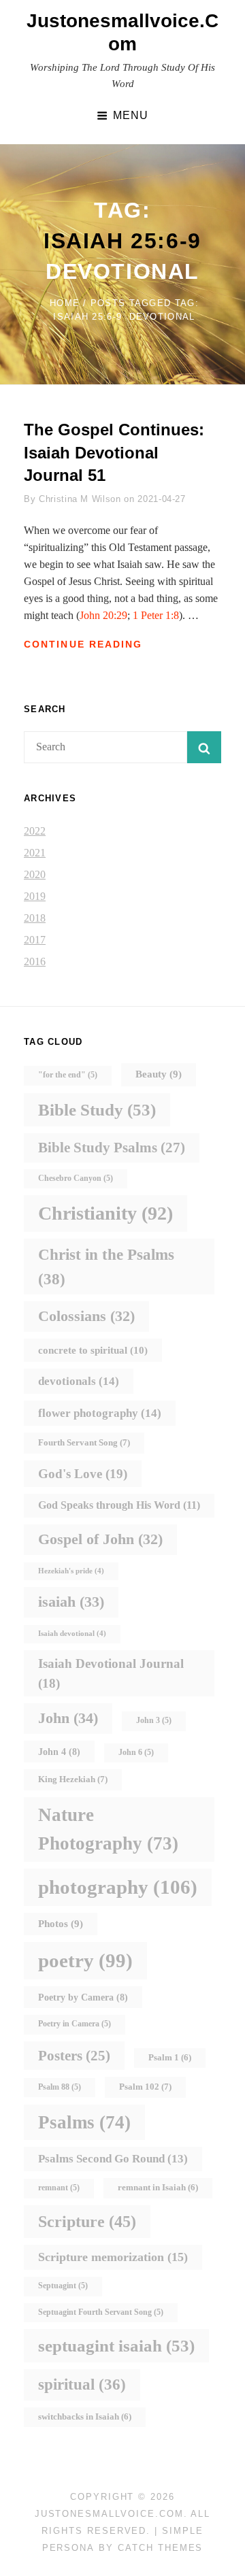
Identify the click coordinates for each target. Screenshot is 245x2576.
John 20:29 (103, 615)
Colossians (86, 1316)
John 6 (136, 1753)
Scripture (87, 2221)
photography (118, 1887)
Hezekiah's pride (71, 1571)
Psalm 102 (145, 2087)
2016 (35, 961)
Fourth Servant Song (84, 1442)
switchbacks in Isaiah (85, 2417)
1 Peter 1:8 (156, 615)
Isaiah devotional (72, 1634)
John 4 (59, 1752)
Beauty (159, 1074)
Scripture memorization (113, 2257)
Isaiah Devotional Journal (111, 1673)
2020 (35, 874)
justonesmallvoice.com (109, 2514)
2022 (35, 831)
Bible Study (97, 1110)
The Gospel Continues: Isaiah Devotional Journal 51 (114, 452)
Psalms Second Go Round (113, 2159)
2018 (35, 918)
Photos (61, 1924)
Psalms (84, 2122)
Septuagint (63, 2286)
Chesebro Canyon (76, 1178)
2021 (35, 853)
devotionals (79, 1381)
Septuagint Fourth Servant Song (101, 2312)
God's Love (83, 1474)
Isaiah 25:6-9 (122, 241)
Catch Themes (160, 2548)
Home (65, 303)
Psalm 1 (170, 2058)
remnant (59, 2188)
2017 (35, 940)
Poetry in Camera (75, 2024)
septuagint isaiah (116, 2346)
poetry (85, 1960)
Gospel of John (100, 1539)
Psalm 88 (60, 2087)
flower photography (100, 1413)
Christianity (105, 1213)
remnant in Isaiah (158, 2188)
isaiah (71, 1602)
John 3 (154, 1721)
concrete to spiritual (93, 1350)
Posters (74, 2056)
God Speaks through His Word (119, 1505)
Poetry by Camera (83, 1997)
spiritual (82, 2385)
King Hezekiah (73, 1779)
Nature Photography (108, 1829)
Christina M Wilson (80, 499)
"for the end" (68, 1075)
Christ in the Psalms (106, 1267)
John (68, 1718)
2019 (35, 896)
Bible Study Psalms (112, 1148)
